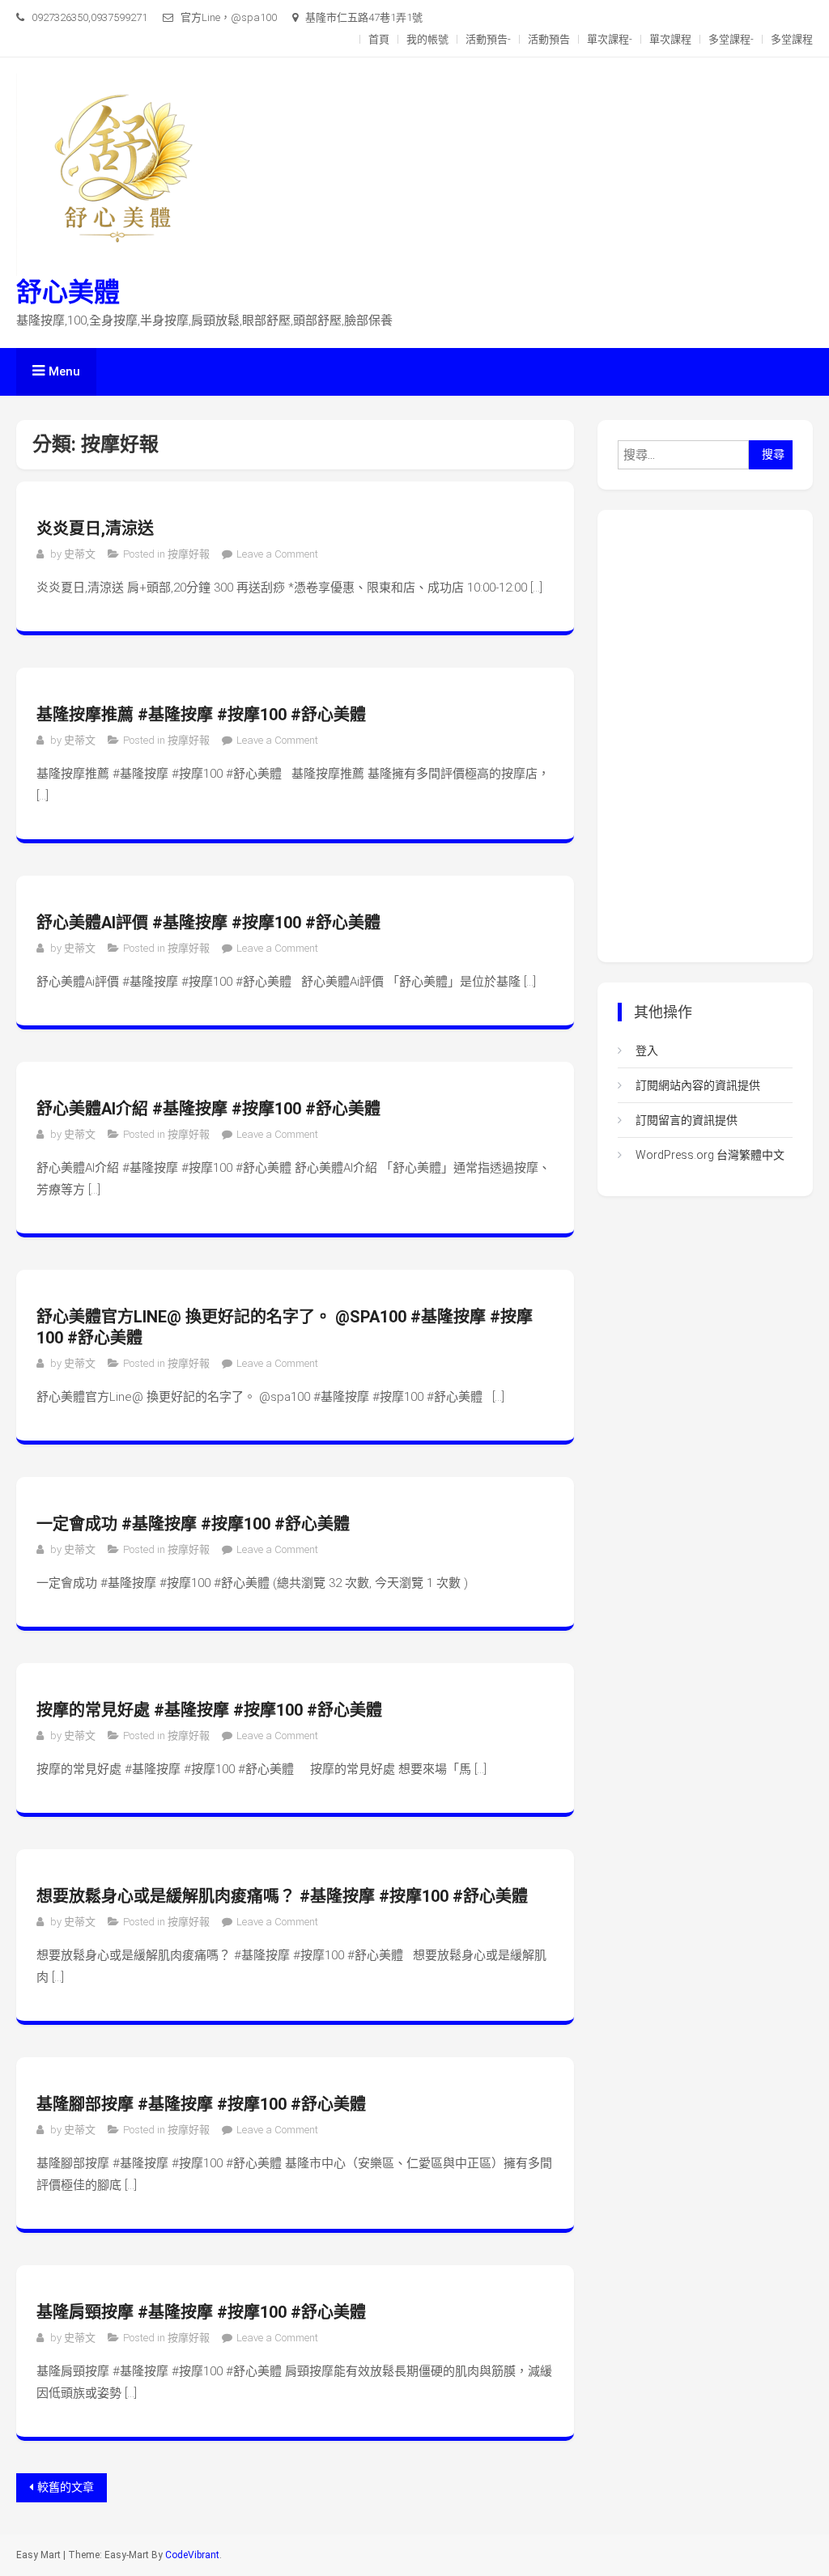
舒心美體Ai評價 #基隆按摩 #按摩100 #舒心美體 (208, 923)
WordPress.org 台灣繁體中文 (710, 1155)
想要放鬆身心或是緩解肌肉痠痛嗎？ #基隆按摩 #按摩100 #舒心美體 (282, 1896)
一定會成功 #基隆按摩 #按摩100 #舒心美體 (193, 1524)
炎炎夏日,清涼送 (95, 528)
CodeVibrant (192, 2555)
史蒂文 (80, 554)
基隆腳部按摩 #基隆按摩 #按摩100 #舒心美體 (201, 2104)
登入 (647, 1050)
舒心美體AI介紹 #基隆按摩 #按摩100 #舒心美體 (208, 1109)
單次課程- (610, 39)
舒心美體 (68, 292)
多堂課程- (731, 39)
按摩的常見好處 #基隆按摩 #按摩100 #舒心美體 (209, 1710)
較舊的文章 (66, 2487)
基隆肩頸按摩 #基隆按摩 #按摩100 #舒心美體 (201, 2312)
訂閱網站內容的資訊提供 (698, 1085)
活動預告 (549, 39)
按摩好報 (189, 554)
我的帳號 (427, 39)
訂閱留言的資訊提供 (687, 1120)
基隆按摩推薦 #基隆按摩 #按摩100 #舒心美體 (201, 715)
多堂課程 (792, 39)
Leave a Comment (277, 554)
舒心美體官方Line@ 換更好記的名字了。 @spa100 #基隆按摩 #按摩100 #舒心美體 (285, 1327)
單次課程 (670, 39)
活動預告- (488, 39)
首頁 (379, 39)
